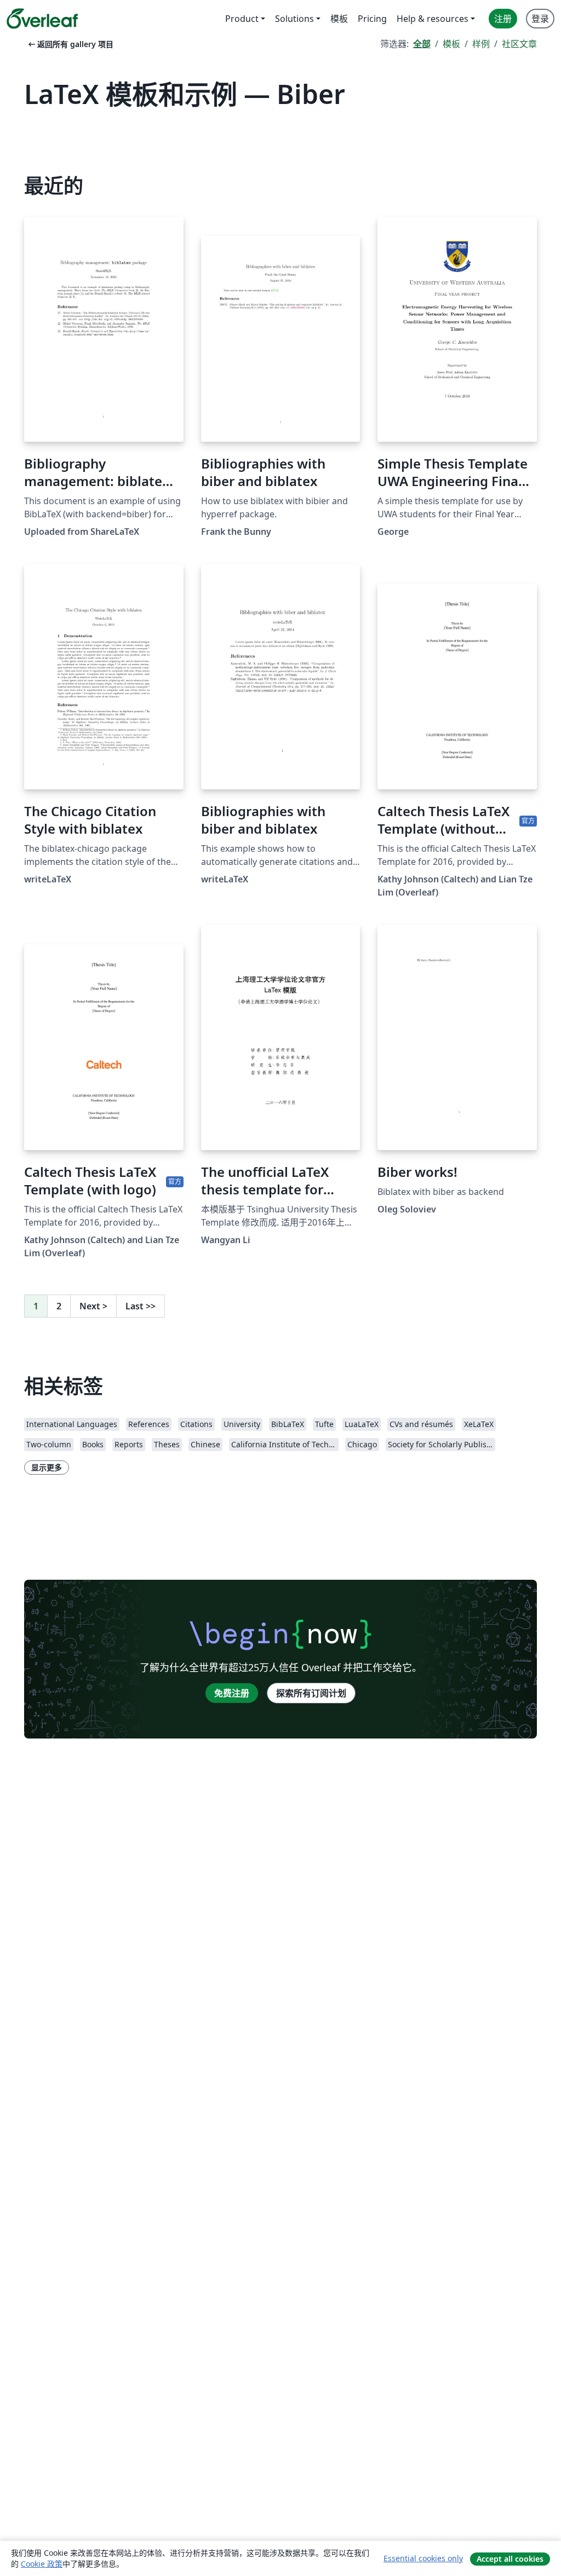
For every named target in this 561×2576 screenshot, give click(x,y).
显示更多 (47, 1467)
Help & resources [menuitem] (433, 19)
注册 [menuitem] (503, 19)
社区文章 (519, 44)
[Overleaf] (42, 19)
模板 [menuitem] (339, 19)
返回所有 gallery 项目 (70, 44)
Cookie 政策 (42, 2564)
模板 (451, 44)
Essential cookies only (423, 2558)
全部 (422, 44)
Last (141, 1306)
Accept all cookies (510, 2559)
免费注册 (232, 1693)
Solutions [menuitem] (294, 19)
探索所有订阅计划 (311, 1693)
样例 (481, 44)
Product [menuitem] (242, 19)
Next (93, 1306)
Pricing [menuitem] (372, 19)
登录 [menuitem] (540, 19)
